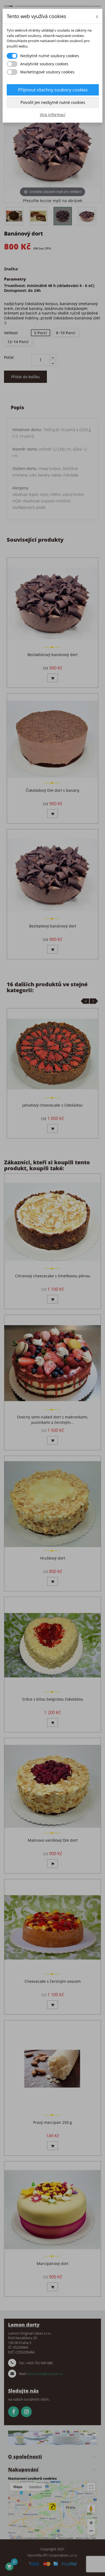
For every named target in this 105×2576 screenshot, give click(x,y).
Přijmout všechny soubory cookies (53, 90)
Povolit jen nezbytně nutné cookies (53, 102)
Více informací (53, 115)
